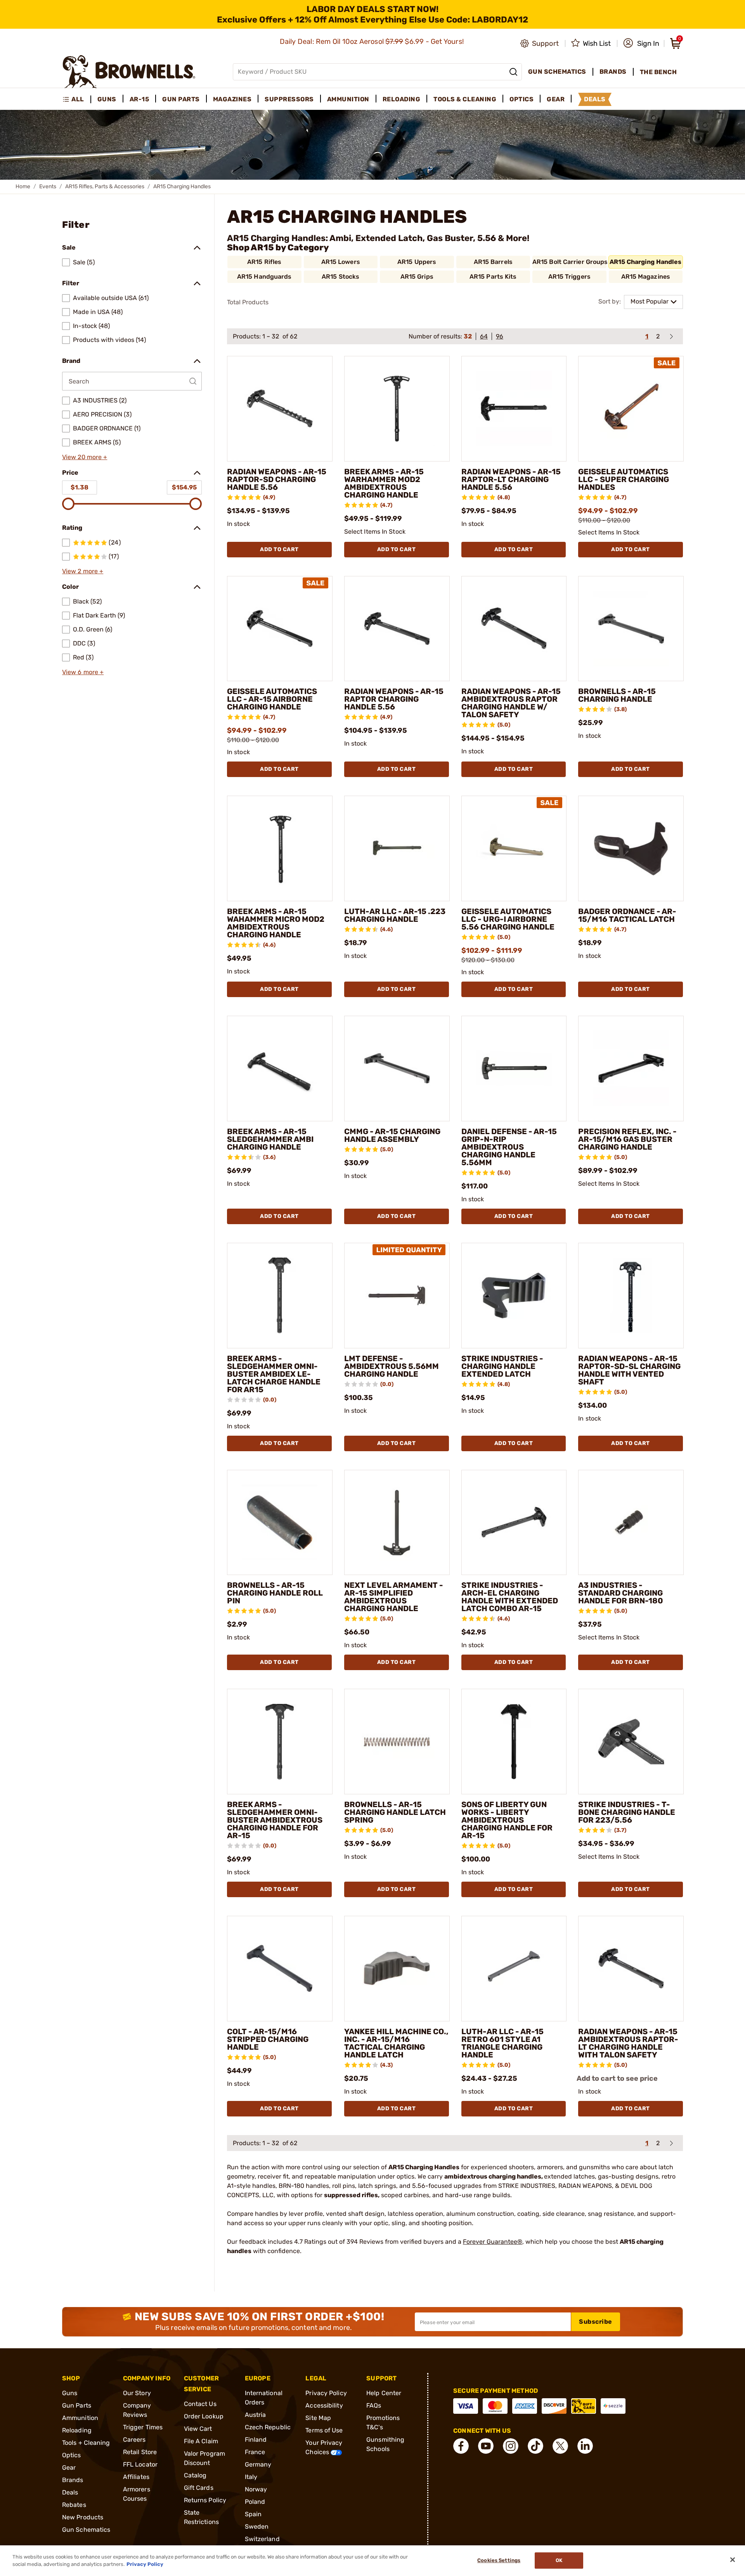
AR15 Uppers (417, 262)
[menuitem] (77, 99)
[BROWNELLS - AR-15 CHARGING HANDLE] (631, 629)
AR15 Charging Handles (645, 262)
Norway (256, 2489)
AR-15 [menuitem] (139, 99)
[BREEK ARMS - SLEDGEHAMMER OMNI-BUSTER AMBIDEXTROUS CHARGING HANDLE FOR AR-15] (280, 1742)
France (255, 2452)
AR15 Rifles (264, 262)
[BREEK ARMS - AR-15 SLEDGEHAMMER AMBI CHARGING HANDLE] (280, 1069)
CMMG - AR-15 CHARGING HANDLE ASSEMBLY (392, 1135)
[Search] (513, 72)
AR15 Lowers (341, 262)
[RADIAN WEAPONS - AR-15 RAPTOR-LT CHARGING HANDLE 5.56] (514, 409)
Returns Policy (205, 2500)
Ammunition (80, 2418)
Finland (256, 2440)
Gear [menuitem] (556, 99)
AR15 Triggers (569, 277)
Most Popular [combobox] (650, 301)
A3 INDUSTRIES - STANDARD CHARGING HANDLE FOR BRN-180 (621, 1593)
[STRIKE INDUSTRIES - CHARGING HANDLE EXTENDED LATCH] (514, 1296)
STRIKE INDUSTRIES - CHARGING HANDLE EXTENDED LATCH (502, 1366)
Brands (73, 2480)
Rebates (74, 2505)
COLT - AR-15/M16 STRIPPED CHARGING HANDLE (268, 2039)
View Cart (198, 2429)
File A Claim (201, 2441)
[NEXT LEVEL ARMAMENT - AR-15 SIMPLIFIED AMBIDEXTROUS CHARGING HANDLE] (397, 1523)
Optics (72, 2455)
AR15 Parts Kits (493, 277)
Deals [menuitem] (595, 99)
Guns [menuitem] (107, 99)
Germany (258, 2464)
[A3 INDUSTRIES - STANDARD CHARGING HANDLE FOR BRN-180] (631, 1523)
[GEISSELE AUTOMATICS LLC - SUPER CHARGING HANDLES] (631, 409)
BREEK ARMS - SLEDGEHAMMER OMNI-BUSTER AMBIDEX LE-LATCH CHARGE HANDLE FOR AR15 (274, 1374)
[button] (641, 43)
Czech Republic (268, 2427)
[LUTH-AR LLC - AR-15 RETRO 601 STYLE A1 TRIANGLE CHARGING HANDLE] (514, 1969)
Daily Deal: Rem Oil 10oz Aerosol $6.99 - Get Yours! (373, 42)
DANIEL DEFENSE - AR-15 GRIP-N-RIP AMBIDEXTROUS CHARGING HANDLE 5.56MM (509, 1147)
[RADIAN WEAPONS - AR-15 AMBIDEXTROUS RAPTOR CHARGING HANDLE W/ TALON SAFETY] (514, 629)
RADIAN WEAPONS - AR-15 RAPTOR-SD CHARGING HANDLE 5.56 (277, 479)
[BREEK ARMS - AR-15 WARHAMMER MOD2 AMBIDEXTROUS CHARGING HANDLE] (397, 409)
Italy (251, 2477)
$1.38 (80, 487)
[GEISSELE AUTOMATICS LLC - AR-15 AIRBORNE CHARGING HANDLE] (280, 629)
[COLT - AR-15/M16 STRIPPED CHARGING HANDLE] (280, 1969)
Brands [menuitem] (613, 72)
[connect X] (560, 2446)
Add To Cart (279, 549)
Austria (256, 2415)
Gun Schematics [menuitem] (557, 72)
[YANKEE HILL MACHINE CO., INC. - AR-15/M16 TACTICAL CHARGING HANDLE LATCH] (397, 1969)
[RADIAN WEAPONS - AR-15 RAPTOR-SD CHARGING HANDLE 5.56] (280, 409)
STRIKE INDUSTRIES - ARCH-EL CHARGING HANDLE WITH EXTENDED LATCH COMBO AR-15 (510, 1597)
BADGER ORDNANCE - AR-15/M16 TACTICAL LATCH (627, 915)
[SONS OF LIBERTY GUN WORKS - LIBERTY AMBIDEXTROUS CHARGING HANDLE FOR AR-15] (514, 1742)
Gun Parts (77, 2405)
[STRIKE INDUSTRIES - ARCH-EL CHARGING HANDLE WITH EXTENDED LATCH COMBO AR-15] (514, 1523)
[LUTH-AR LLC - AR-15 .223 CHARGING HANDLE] (397, 848)
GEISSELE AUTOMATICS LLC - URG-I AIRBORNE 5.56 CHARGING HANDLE (508, 919)
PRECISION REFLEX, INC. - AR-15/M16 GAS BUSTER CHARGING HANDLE (627, 1139)
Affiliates (136, 2477)
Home (23, 186)
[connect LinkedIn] (585, 2446)
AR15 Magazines (646, 277)
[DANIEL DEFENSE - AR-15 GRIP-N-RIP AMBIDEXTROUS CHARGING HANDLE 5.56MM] (514, 1069)
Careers (134, 2440)
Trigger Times (143, 2427)
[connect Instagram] (511, 2446)
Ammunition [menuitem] (348, 99)
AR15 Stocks (340, 277)
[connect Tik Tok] (535, 2446)
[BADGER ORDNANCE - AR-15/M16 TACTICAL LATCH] (631, 848)
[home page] (129, 72)
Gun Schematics (86, 2530)
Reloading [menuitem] (402, 99)
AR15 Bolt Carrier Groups (570, 262)
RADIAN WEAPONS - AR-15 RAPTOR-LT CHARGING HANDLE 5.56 (511, 479)
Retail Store (140, 2452)
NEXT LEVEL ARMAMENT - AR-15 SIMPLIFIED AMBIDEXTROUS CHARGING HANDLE (394, 1597)
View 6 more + (83, 672)
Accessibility (324, 2405)
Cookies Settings (499, 2561)
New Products (83, 2517)
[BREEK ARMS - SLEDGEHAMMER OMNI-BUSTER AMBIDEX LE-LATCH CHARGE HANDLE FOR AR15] (280, 1296)
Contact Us (200, 2404)
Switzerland (262, 2539)
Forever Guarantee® (493, 2242)
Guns (70, 2393)
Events (48, 186)
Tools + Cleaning (86, 2443)
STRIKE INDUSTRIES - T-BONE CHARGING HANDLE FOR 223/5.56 (627, 1812)
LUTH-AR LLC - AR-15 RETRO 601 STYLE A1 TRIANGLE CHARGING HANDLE (502, 2043)
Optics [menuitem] (521, 99)
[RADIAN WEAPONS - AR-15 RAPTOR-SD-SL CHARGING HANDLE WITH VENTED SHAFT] (631, 1296)
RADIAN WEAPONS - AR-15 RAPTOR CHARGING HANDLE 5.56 (394, 699)
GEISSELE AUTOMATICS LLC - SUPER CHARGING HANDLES (624, 479)
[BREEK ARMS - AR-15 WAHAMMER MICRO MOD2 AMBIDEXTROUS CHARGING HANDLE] (280, 848)
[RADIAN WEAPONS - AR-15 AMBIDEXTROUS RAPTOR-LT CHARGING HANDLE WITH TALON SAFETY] (631, 1969)
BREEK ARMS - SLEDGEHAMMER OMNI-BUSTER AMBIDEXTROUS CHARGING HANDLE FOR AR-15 (275, 1820)
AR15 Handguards (264, 277)
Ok (559, 2561)
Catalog (195, 2475)
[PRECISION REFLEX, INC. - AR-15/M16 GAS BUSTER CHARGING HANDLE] (631, 1069)
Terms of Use (324, 2430)
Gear (69, 2468)
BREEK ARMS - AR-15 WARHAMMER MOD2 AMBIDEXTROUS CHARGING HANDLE (384, 483)
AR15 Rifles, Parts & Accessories (105, 186)
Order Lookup (204, 2416)
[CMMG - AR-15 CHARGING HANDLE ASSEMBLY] (397, 1069)
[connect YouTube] (486, 2446)
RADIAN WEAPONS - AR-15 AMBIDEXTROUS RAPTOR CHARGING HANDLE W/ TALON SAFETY (511, 703)
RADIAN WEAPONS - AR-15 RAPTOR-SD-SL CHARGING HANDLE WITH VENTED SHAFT (629, 1370)
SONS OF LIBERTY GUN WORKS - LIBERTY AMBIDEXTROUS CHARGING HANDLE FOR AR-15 (507, 1820)
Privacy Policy (326, 2393)
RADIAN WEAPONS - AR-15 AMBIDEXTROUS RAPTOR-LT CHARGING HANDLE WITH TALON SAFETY (628, 2043)
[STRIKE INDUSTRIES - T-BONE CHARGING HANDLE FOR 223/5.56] (631, 1742)
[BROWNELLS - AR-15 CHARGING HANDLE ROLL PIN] (280, 1523)
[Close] (733, 2560)
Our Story (137, 2393)
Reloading (77, 2430)
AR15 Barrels (493, 262)
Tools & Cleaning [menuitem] (465, 99)
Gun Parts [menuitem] (181, 99)
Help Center (384, 2393)
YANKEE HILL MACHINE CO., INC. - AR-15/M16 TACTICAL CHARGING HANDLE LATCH (396, 2043)
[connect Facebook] (461, 2446)
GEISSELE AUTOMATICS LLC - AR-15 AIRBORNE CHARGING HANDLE (272, 699)
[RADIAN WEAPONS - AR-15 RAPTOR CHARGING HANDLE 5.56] (397, 629)
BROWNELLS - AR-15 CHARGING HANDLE (617, 695)
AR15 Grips (417, 277)
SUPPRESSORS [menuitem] (289, 99)
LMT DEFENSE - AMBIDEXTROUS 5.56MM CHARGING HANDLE (392, 1366)
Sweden (257, 2527)
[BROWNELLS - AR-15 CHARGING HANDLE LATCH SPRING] (397, 1742)
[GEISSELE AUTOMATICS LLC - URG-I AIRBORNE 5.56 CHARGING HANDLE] (514, 848)
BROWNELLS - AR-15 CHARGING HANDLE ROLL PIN (275, 1593)
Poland (255, 2502)
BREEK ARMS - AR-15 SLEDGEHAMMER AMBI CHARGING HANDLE (270, 1139)
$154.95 (184, 487)
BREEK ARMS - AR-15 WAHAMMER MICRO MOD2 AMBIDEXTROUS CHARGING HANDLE (276, 923)
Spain (253, 2514)
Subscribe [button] (596, 2322)
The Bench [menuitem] (658, 72)
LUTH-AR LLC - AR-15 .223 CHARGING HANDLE (395, 915)
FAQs (374, 2405)
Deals (70, 2492)
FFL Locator (140, 2464)
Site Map (318, 2418)
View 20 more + (85, 457)
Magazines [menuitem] (232, 99)
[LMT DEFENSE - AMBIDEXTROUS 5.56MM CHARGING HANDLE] (397, 1296)
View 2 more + (83, 571)
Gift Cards (199, 2488)
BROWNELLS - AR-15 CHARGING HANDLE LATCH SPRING (395, 1812)
